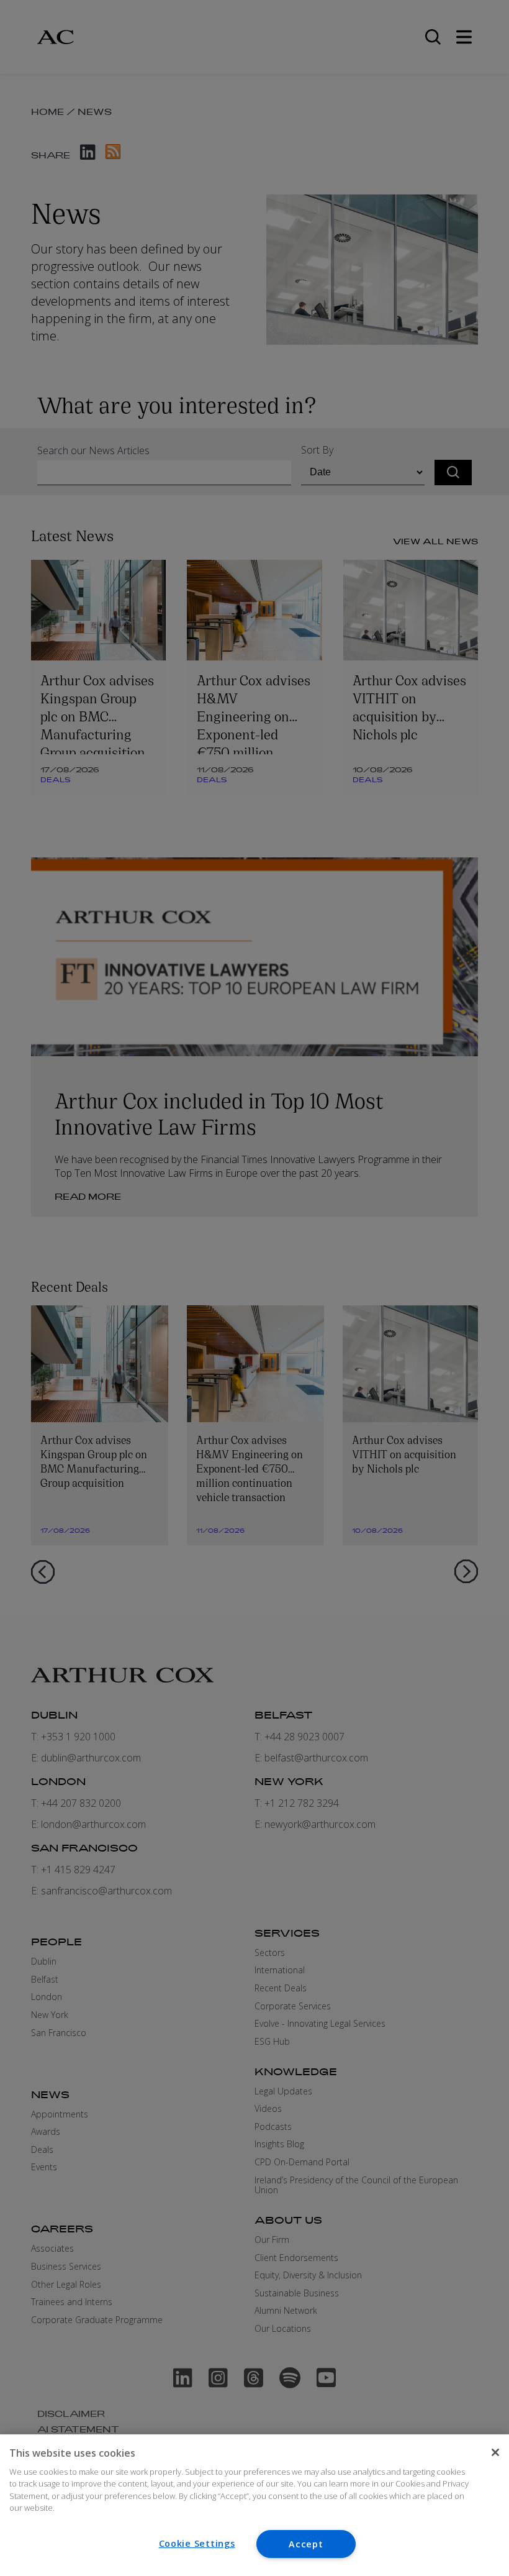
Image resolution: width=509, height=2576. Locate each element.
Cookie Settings (197, 2543)
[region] (254, 2505)
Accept (306, 2544)
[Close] (495, 2452)
